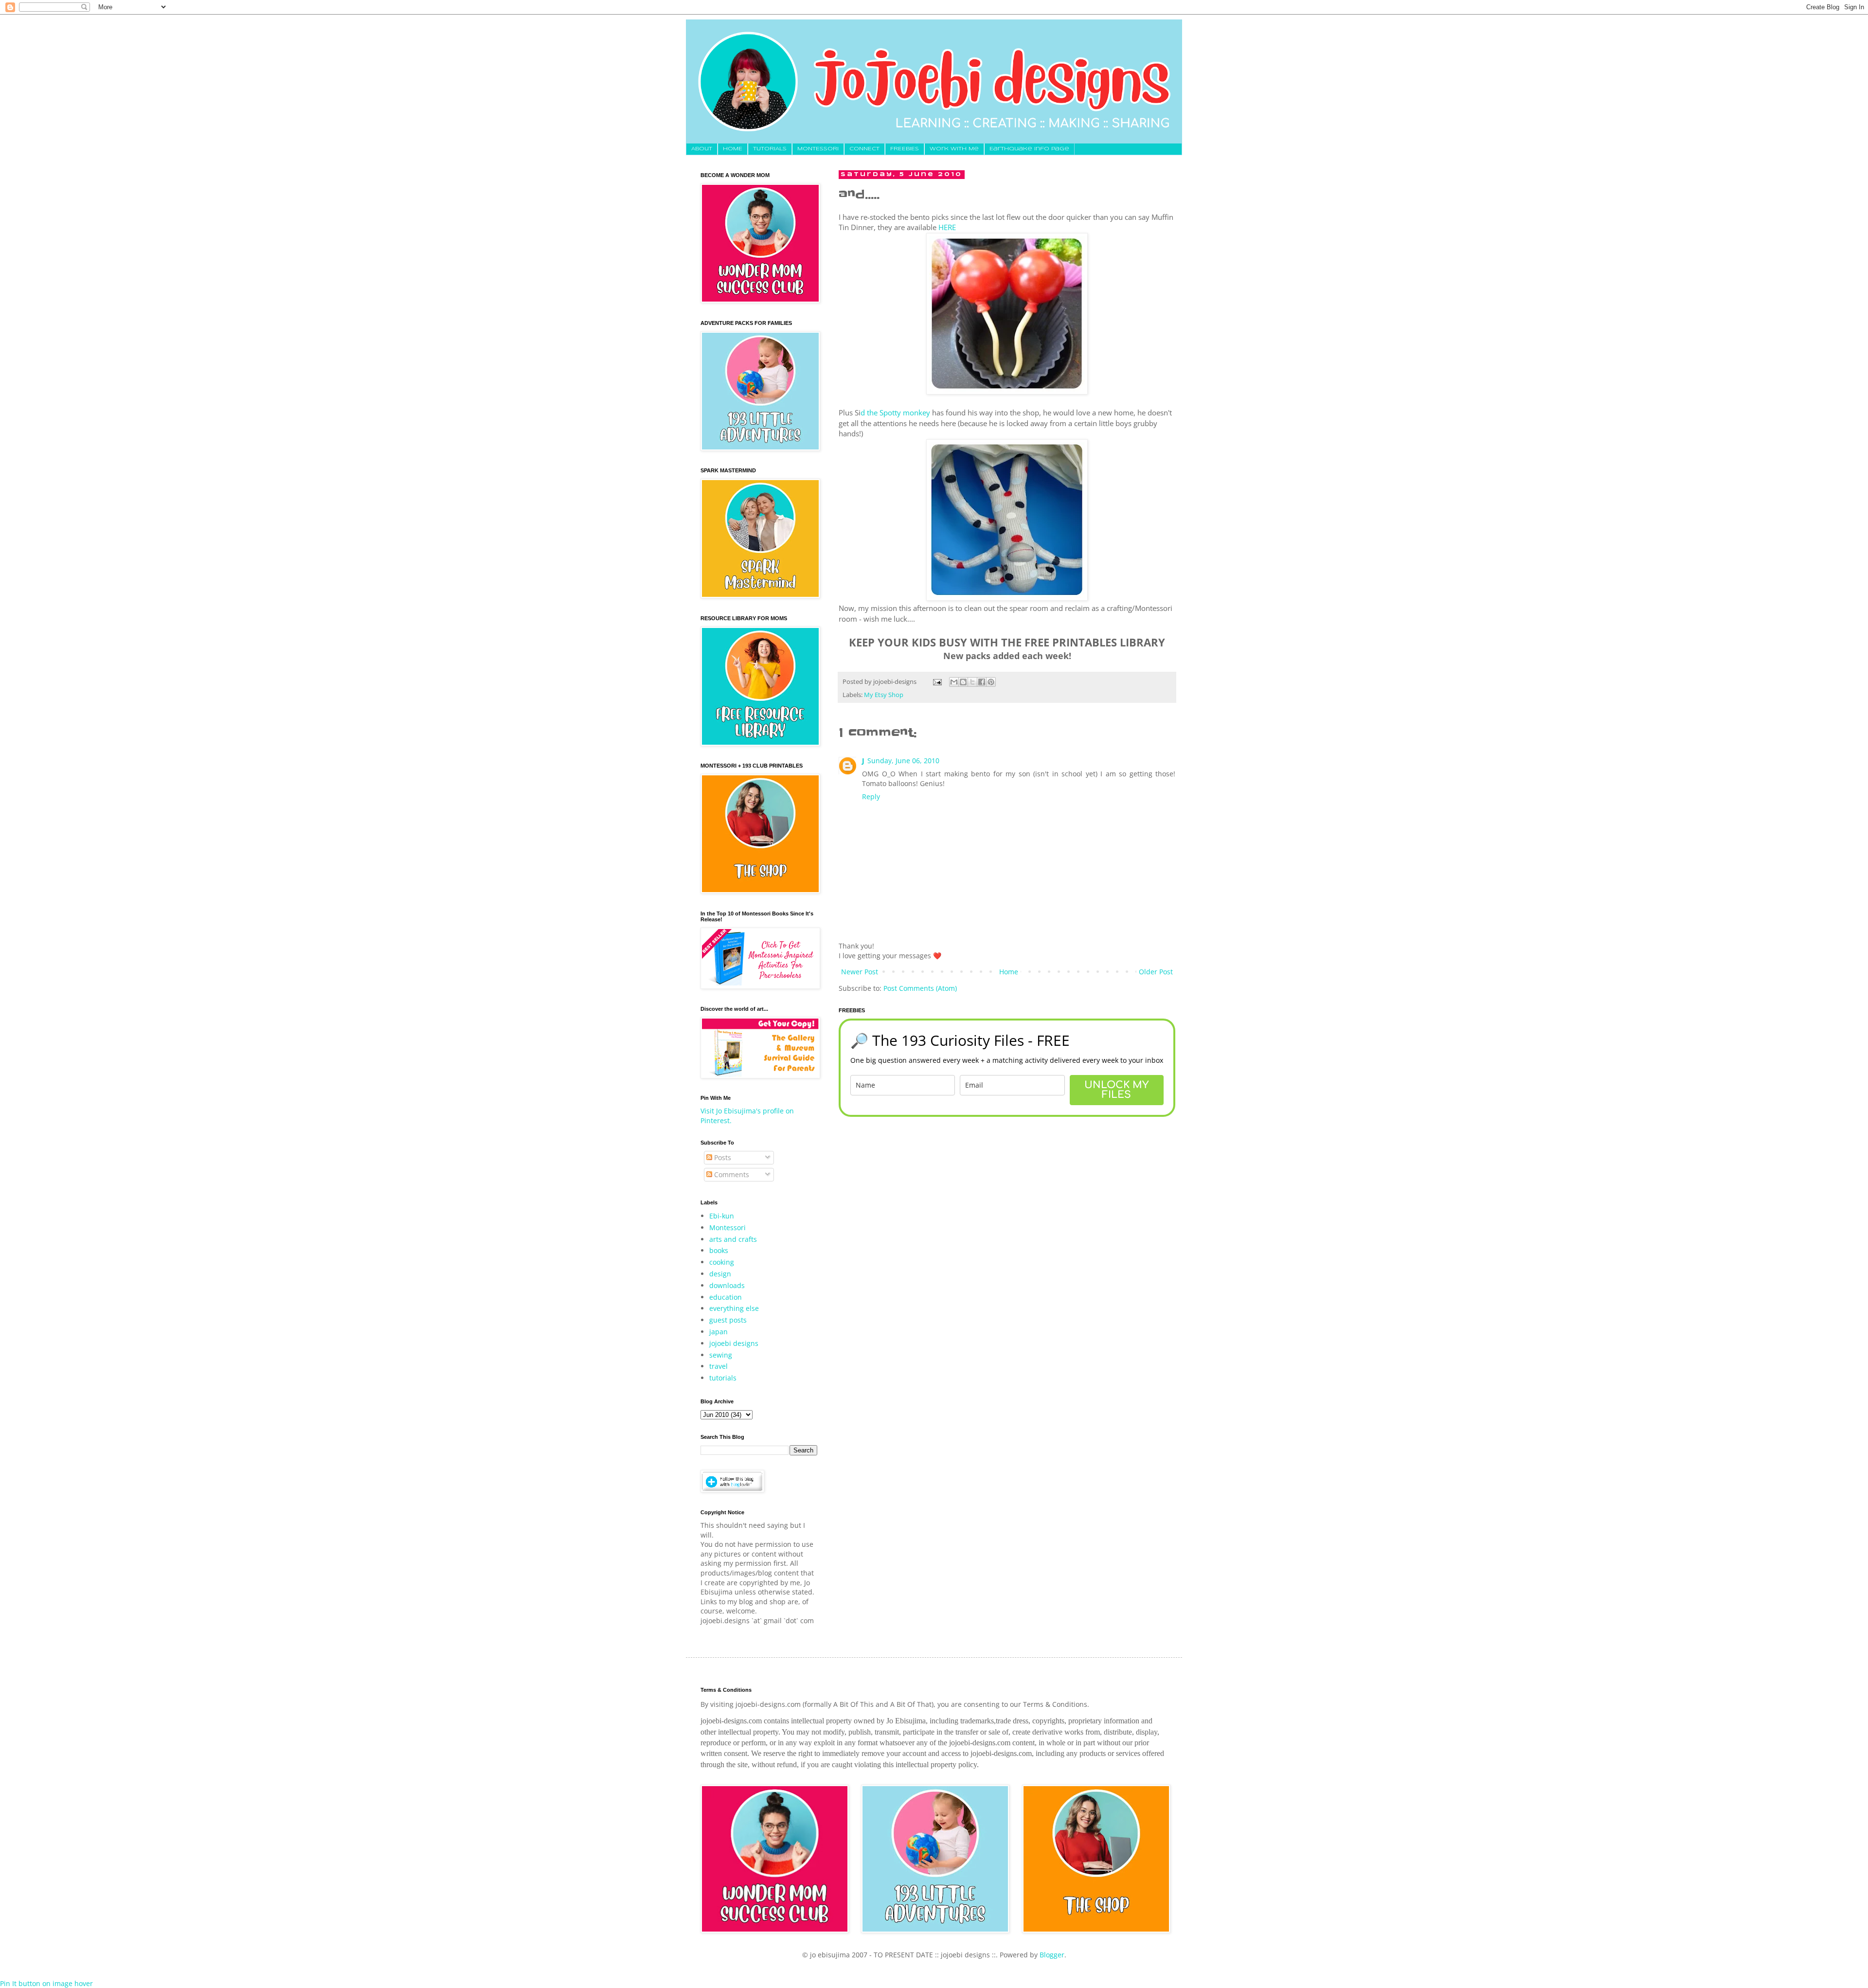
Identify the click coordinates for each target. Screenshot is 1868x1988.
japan (718, 1332)
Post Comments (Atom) (920, 988)
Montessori (727, 1227)
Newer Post (860, 972)
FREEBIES (905, 149)
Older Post (1156, 972)
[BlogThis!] (963, 682)
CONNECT (864, 149)
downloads (727, 1285)
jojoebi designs (734, 1343)
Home (1009, 972)
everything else (734, 1308)
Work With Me (954, 149)
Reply (871, 797)
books (719, 1250)
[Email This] (954, 682)
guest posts (728, 1320)
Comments (731, 1174)
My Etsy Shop (884, 695)
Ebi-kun (722, 1216)
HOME (733, 149)
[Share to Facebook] (982, 682)
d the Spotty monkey (895, 413)
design (720, 1274)
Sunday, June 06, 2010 (903, 761)
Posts (722, 1157)
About (702, 149)
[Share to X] (972, 682)
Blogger (1052, 1955)
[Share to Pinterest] (991, 682)
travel (718, 1366)
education (726, 1297)
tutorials (723, 1378)
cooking (722, 1262)
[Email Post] (937, 682)
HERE (947, 227)
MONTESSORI (818, 149)
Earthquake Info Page (1029, 149)
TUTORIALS (770, 149)
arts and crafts (733, 1239)
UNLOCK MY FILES (1116, 1090)
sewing (721, 1355)
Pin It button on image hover (46, 1983)
